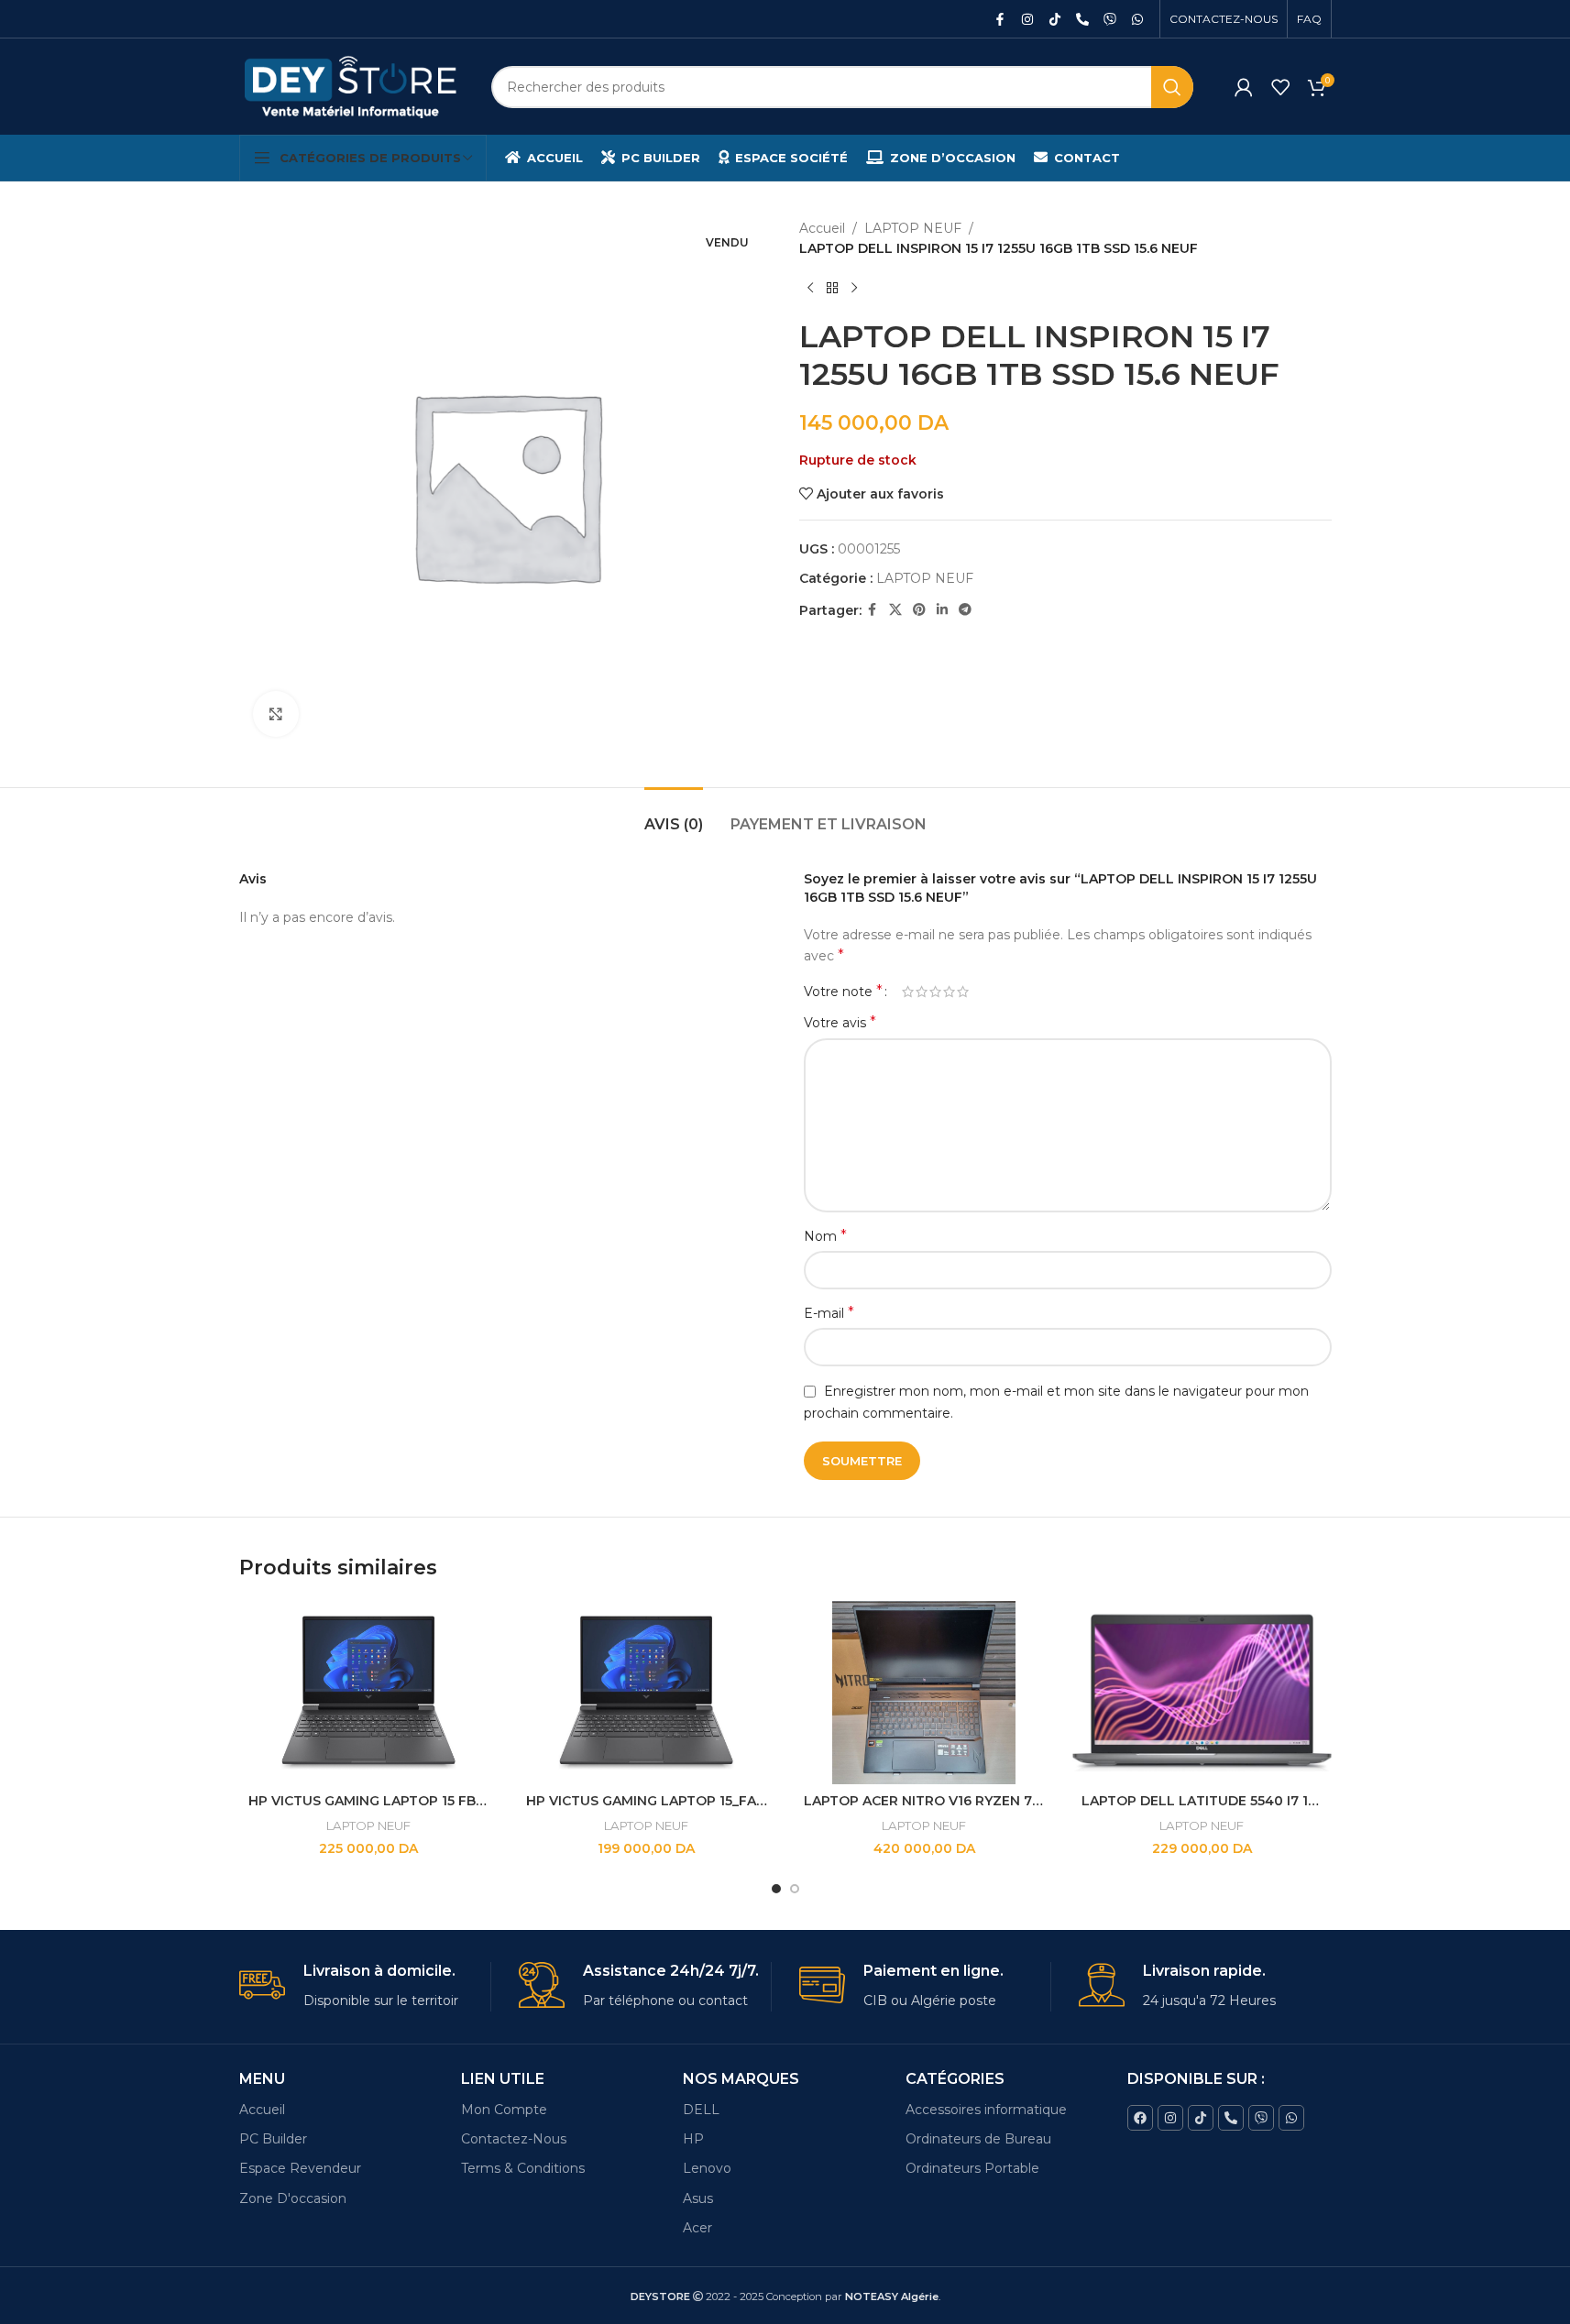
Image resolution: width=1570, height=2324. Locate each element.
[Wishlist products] (1280, 87)
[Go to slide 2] (795, 1889)
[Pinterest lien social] (919, 610)
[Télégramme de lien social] (965, 610)
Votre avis (840, 1022)
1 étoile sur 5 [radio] (908, 992)
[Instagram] (1027, 19)
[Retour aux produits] (832, 289)
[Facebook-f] (1000, 19)
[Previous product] (810, 289)
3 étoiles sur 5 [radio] (935, 992)
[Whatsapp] (1137, 19)
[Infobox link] (365, 1986)
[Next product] (854, 289)
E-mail (829, 1313)
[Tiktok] (1055, 19)
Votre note (843, 992)
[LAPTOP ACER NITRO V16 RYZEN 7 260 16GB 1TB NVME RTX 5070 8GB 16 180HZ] (924, 1693)
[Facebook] (1140, 2118)
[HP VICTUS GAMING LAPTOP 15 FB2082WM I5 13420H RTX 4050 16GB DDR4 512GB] (369, 1693)
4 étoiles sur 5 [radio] (949, 992)
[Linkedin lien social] (942, 610)
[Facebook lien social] (873, 610)
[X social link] (895, 610)
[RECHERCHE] (1172, 87)
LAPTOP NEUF (913, 228)
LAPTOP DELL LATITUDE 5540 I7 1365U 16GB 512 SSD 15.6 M (1279, 1801)
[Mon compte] (1244, 87)
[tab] (674, 815)
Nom (825, 1236)
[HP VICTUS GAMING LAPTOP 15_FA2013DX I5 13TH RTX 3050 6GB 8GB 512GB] (647, 1693)
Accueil (822, 228)
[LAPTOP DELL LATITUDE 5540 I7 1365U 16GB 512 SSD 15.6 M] (1202, 1693)
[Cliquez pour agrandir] (276, 714)
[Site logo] (351, 85)
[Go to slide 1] (776, 1889)
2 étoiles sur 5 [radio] (922, 992)
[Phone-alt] (1082, 19)
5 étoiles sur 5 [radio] (963, 992)
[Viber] (1110, 19)
